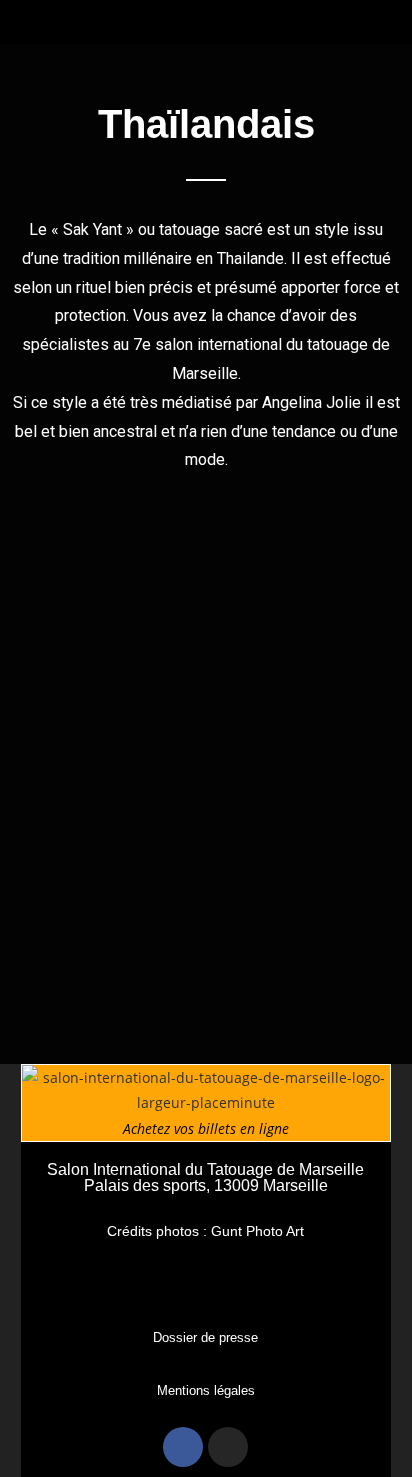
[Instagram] (228, 1447)
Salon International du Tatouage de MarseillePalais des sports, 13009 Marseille (205, 1177)
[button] (206, 16)
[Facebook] (183, 1447)
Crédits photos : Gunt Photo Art (205, 1231)
